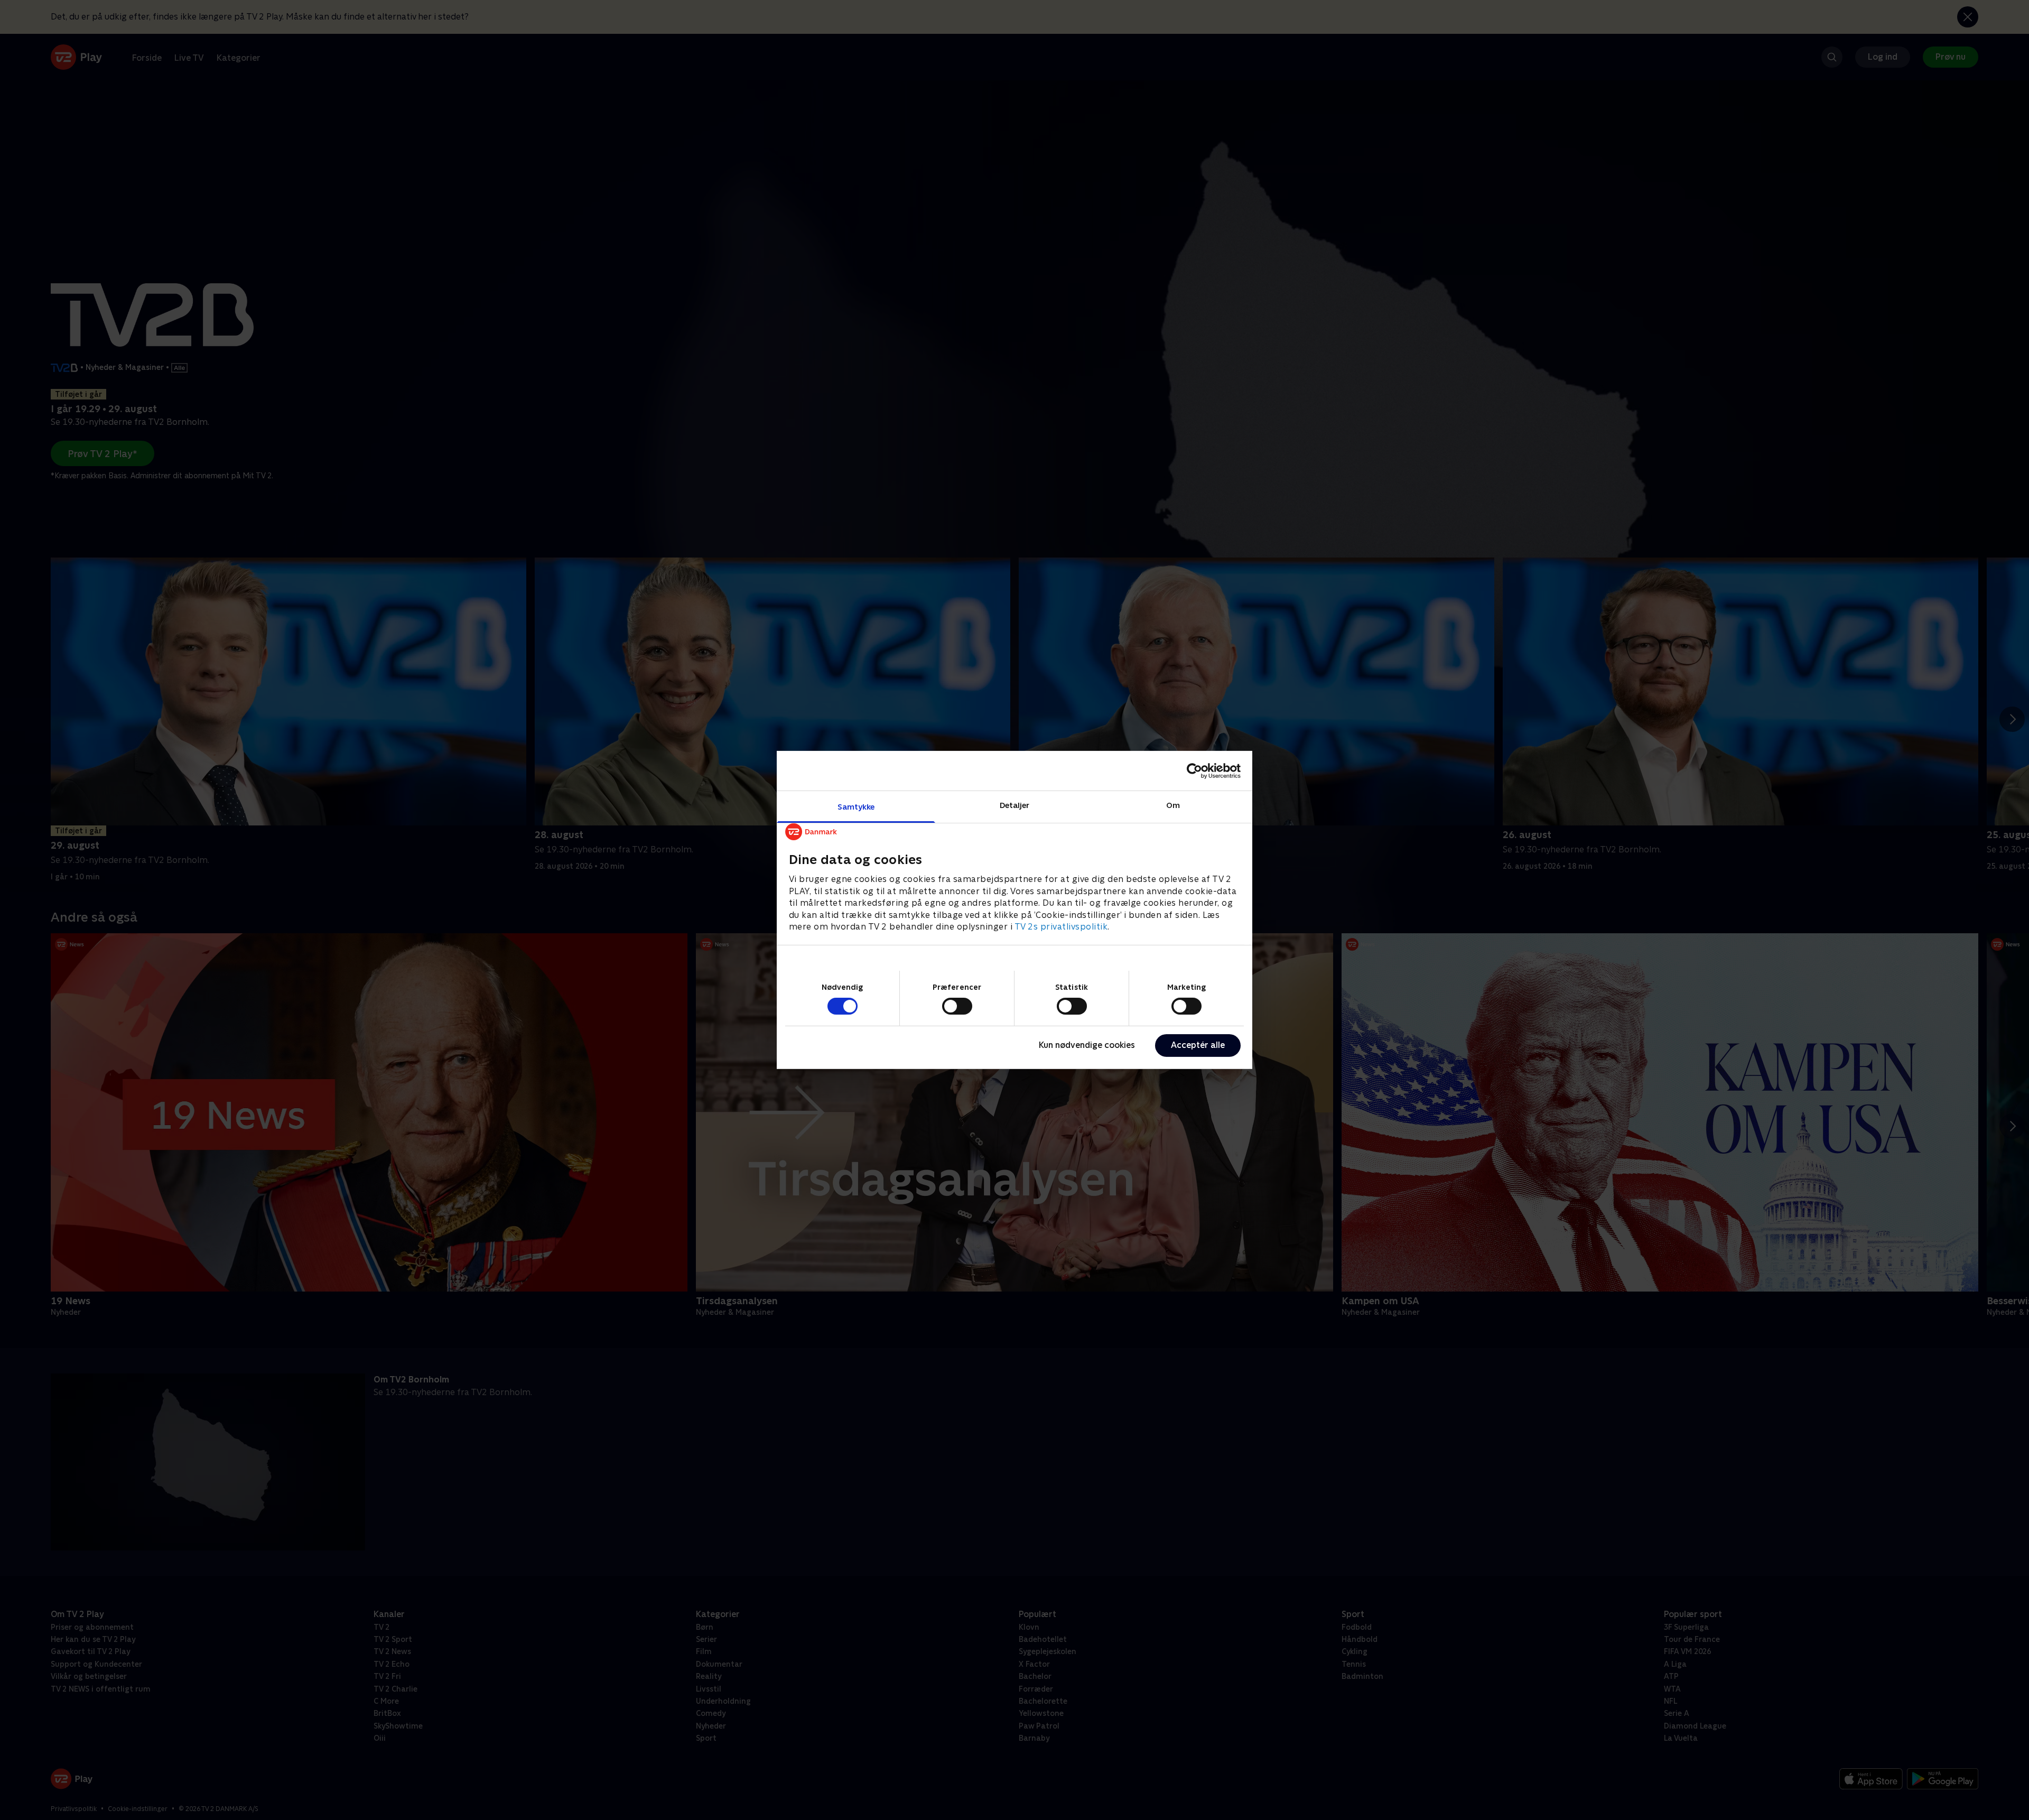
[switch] (957, 1006)
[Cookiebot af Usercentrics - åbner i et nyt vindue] (1194, 770)
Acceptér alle (1198, 1045)
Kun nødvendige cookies (1087, 1045)
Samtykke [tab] (856, 807)
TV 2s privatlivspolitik (1061, 927)
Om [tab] (1173, 805)
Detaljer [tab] (1015, 805)
